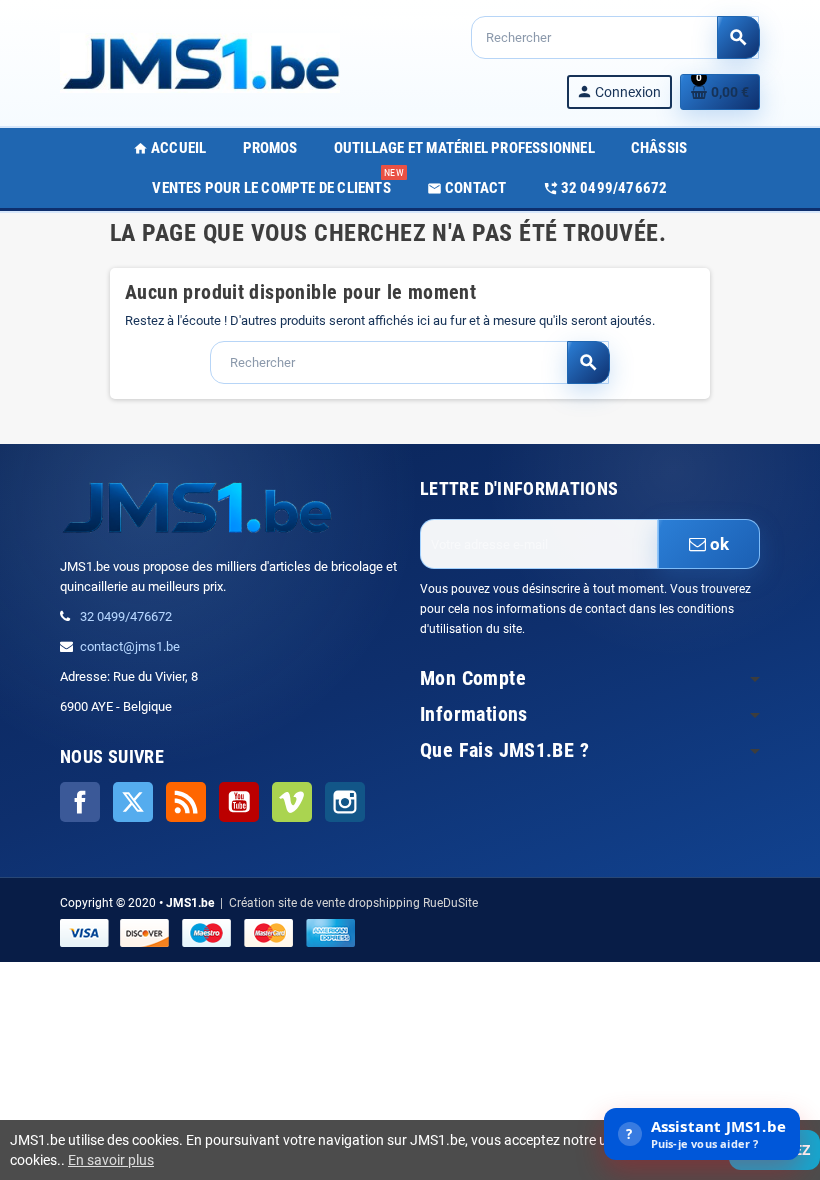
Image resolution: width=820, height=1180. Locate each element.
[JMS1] (200, 61)
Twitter (133, 802)
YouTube (239, 802)
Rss (186, 802)
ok (718, 544)
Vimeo (292, 802)
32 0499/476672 (126, 616)
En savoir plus (111, 1160)
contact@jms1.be (130, 646)
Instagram (345, 802)
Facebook (80, 802)
